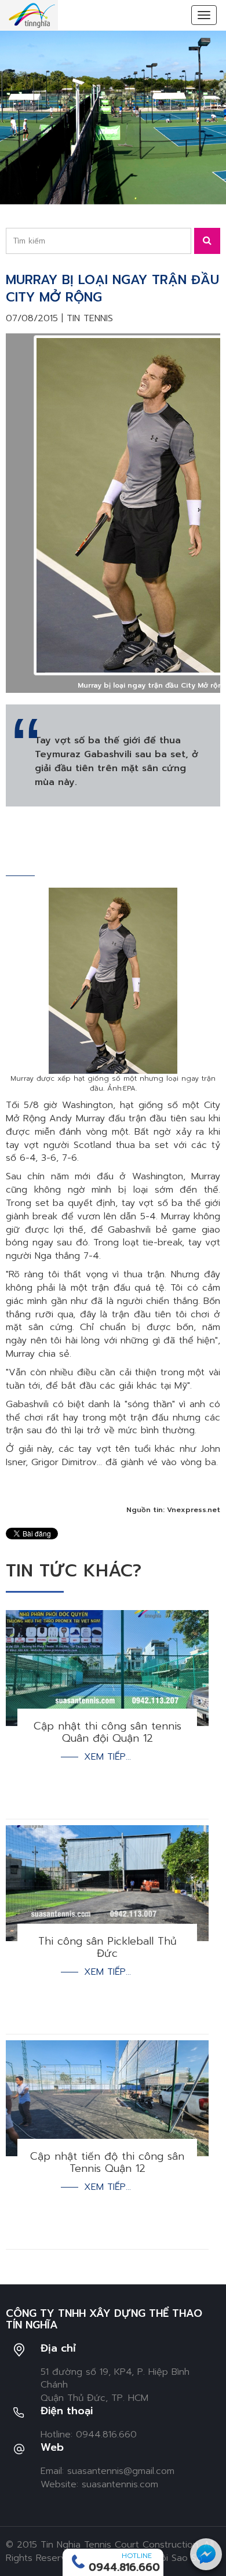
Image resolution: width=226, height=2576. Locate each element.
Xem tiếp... (107, 1757)
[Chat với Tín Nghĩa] (206, 2554)
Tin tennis (90, 318)
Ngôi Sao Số (176, 2558)
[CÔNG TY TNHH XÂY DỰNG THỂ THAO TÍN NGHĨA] (32, 15)
